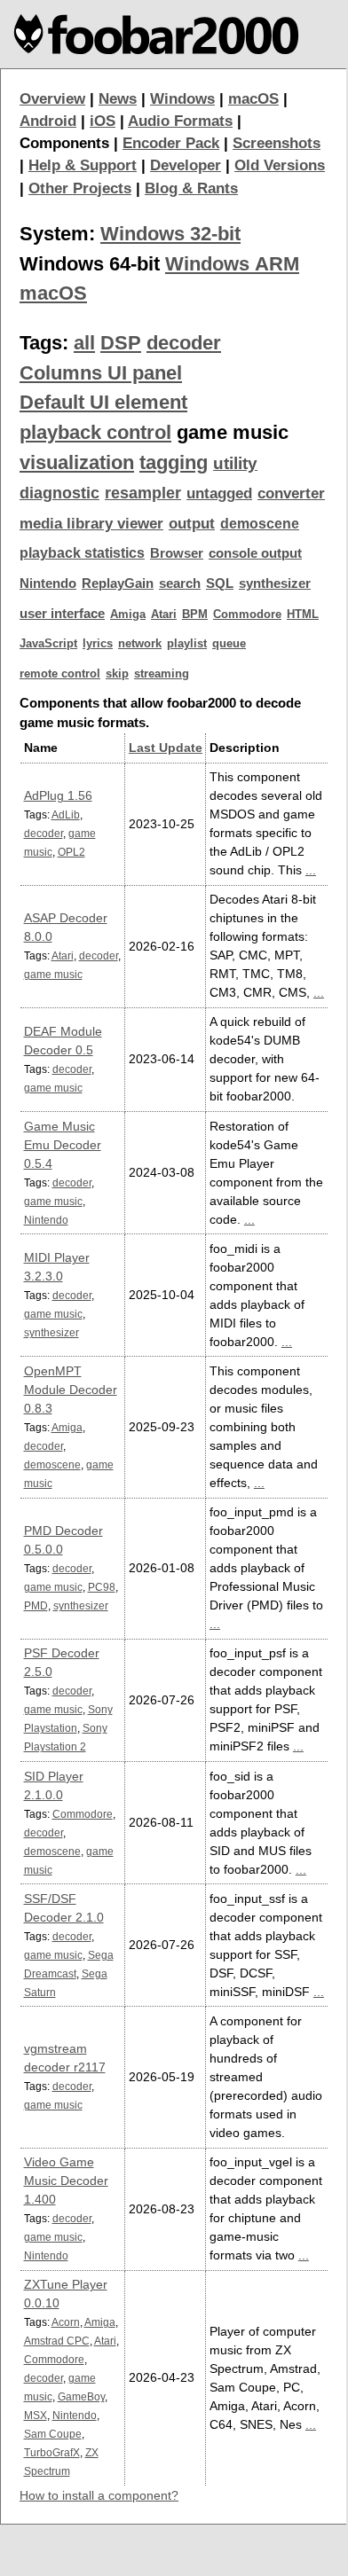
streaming (162, 673)
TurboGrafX (52, 2452)
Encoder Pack (171, 143)
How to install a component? (99, 2495)
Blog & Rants (191, 188)
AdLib (66, 814)
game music (53, 974)
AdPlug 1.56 (58, 795)
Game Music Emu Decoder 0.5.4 (63, 1145)
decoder (184, 343)
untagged (219, 493)
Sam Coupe (53, 2434)
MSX (36, 2415)
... (311, 870)
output (192, 524)
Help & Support (83, 165)
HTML (303, 614)
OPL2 (71, 852)
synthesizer (275, 583)
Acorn (66, 2322)
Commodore (247, 614)
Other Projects (80, 188)
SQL (220, 583)
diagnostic (59, 493)
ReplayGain (118, 583)
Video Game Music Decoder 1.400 (66, 2181)
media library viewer (91, 524)
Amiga (128, 614)
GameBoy (81, 2396)
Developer (186, 165)
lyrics (98, 643)
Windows (182, 99)
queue (229, 643)
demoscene (260, 524)
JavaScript (48, 643)
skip (117, 673)
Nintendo (48, 583)
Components (64, 143)
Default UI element (103, 402)
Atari (164, 614)
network (140, 643)
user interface (62, 614)
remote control (60, 673)
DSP (121, 343)
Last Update (166, 748)
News (118, 99)
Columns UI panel (101, 373)
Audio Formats (180, 121)
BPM (195, 614)
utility (235, 463)
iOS (103, 121)
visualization (77, 462)
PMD (36, 1605)
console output (255, 553)
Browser (177, 553)
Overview (52, 99)
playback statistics (82, 553)
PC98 (102, 1587)
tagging (174, 462)
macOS (253, 99)
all (84, 343)
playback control (95, 432)
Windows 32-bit (170, 234)
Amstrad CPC (57, 2341)
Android (48, 121)
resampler (143, 493)
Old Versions (280, 165)
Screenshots (277, 143)
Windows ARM (232, 264)
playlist (187, 643)
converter (291, 493)
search (180, 583)
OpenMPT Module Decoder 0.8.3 (71, 1390)
